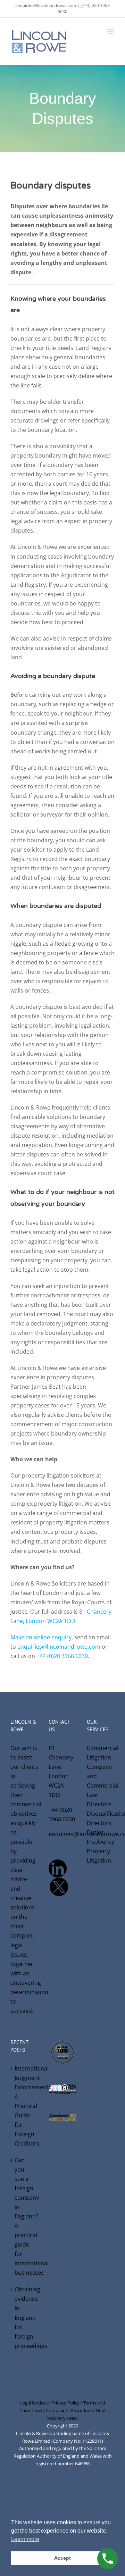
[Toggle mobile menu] (111, 31)
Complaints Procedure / (71, 2410)
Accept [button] (62, 2558)
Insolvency (101, 1842)
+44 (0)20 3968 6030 (62, 1656)
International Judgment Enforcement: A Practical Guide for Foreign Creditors (25, 2106)
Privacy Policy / (67, 2403)
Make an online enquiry (41, 1637)
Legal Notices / (36, 2403)
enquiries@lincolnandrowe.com (59, 1647)
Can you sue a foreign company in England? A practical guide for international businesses (25, 2216)
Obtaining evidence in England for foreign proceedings (25, 2317)
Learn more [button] (25, 2539)
